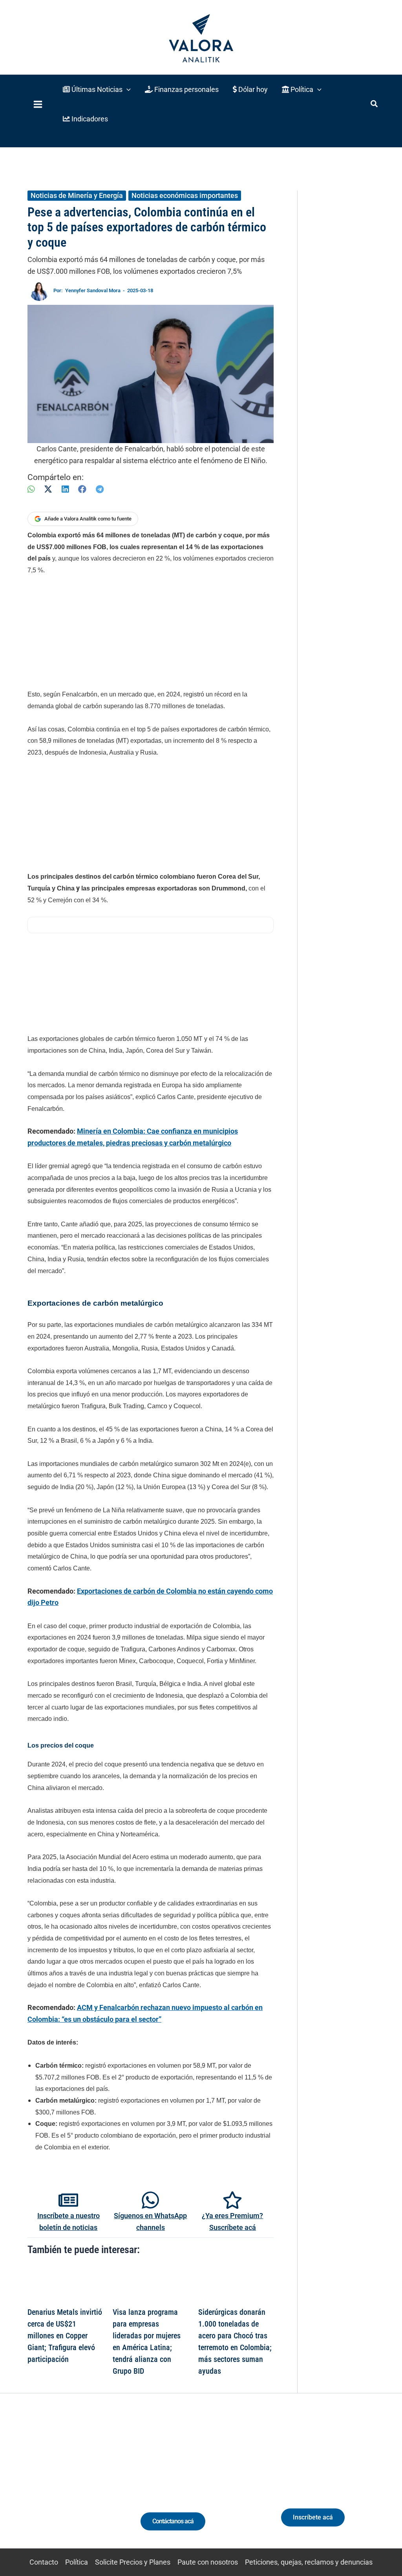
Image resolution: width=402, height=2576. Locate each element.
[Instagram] (53, 2485)
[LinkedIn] (65, 489)
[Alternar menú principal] (38, 104)
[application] (127, 89)
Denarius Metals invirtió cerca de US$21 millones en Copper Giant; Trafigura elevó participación (65, 2336)
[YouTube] (82, 2485)
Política (77, 2562)
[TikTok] (68, 2485)
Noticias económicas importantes (185, 195)
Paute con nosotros (208, 2562)
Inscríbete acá (313, 2517)
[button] (97, 89)
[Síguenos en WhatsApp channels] (150, 2200)
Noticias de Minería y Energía (77, 195)
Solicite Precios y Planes (133, 2562)
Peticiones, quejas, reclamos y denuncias (309, 2562)
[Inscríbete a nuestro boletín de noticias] (68, 2200)
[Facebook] (82, 489)
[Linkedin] (39, 2485)
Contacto (44, 2562)
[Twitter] (24, 2485)
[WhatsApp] (31, 489)
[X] (48, 489)
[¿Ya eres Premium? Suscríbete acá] (232, 2200)
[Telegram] (100, 489)
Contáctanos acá (173, 2521)
